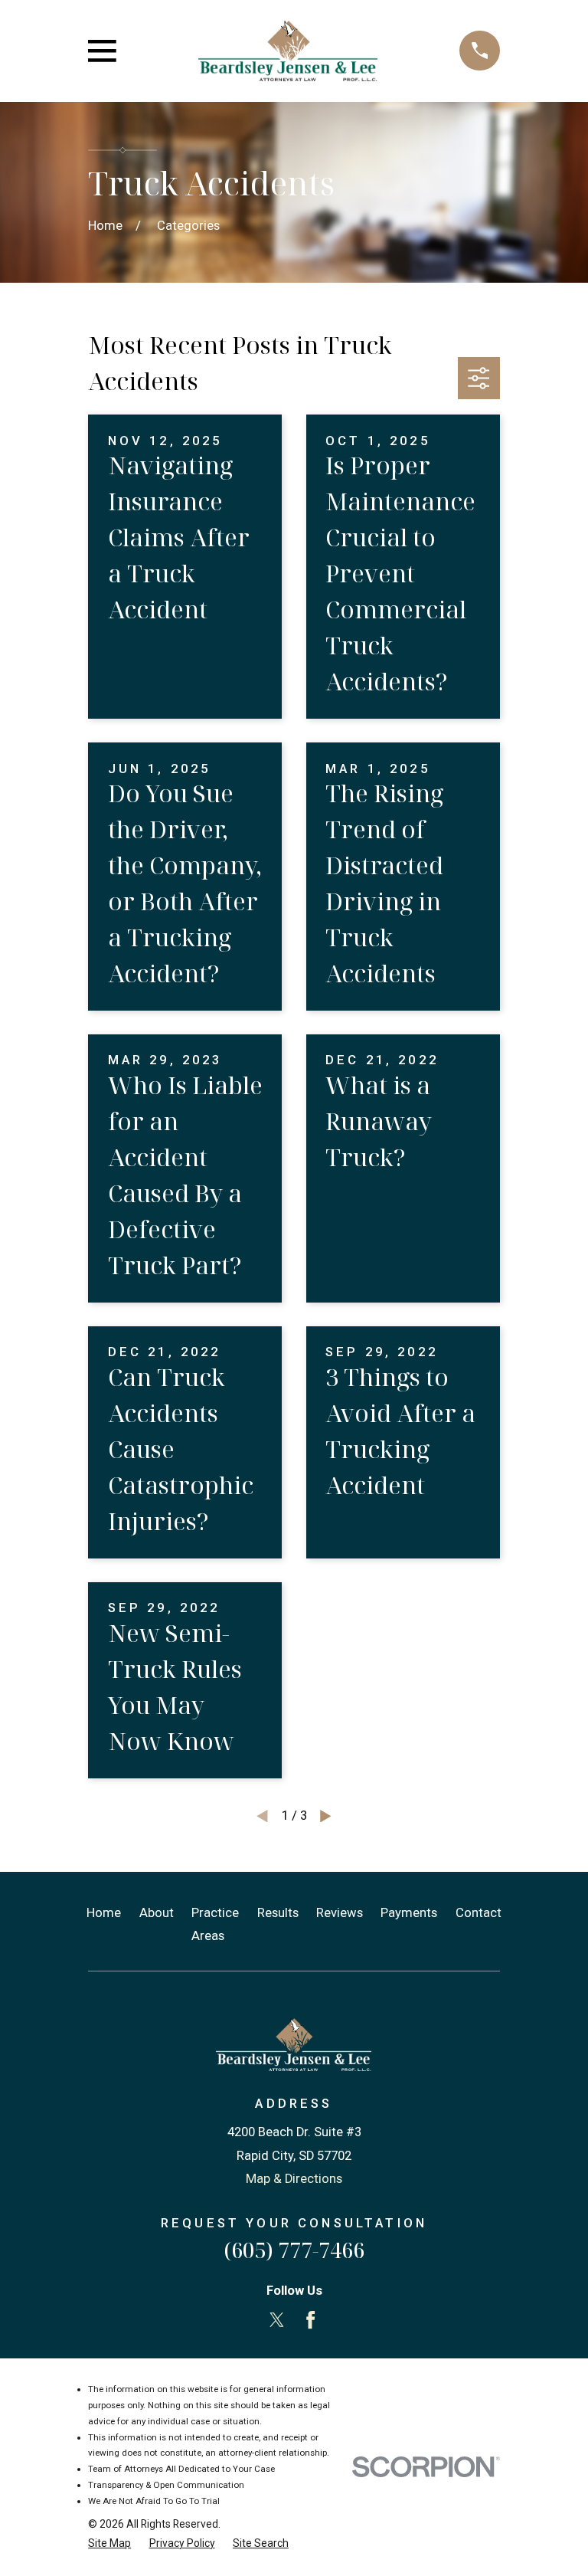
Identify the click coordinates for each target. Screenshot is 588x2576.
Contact (479, 1913)
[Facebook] (310, 2320)
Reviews (340, 1913)
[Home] (288, 51)
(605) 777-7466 (294, 2250)
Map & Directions (294, 2179)
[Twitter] (277, 2320)
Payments (409, 1913)
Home (104, 1913)
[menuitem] (109, 2543)
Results (278, 1913)
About (157, 1913)
